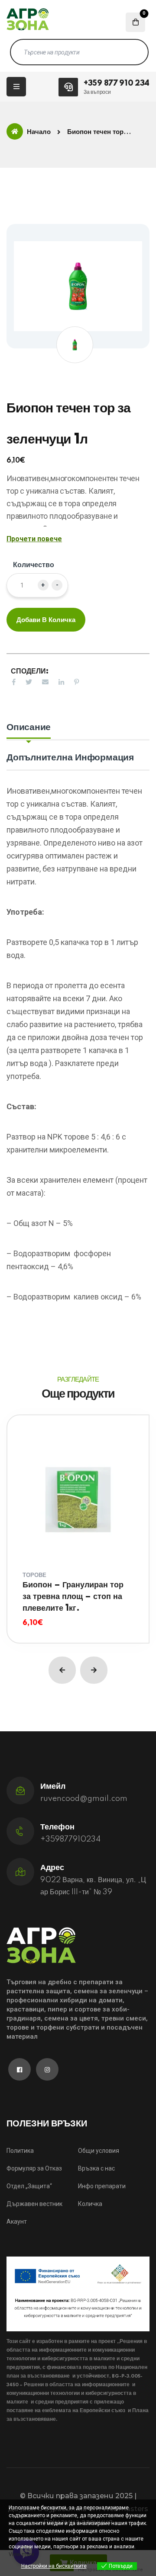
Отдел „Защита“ (29, 2186)
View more (21, 2554)
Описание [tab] (29, 727)
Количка (90, 2204)
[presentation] (62, 1670)
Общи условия (99, 2151)
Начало (39, 132)
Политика (20, 2151)
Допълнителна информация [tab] (70, 758)
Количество (34, 565)
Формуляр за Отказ (34, 2168)
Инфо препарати (102, 2186)
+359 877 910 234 (117, 83)
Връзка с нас (96, 2168)
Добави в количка (46, 620)
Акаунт (17, 2222)
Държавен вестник (34, 2204)
